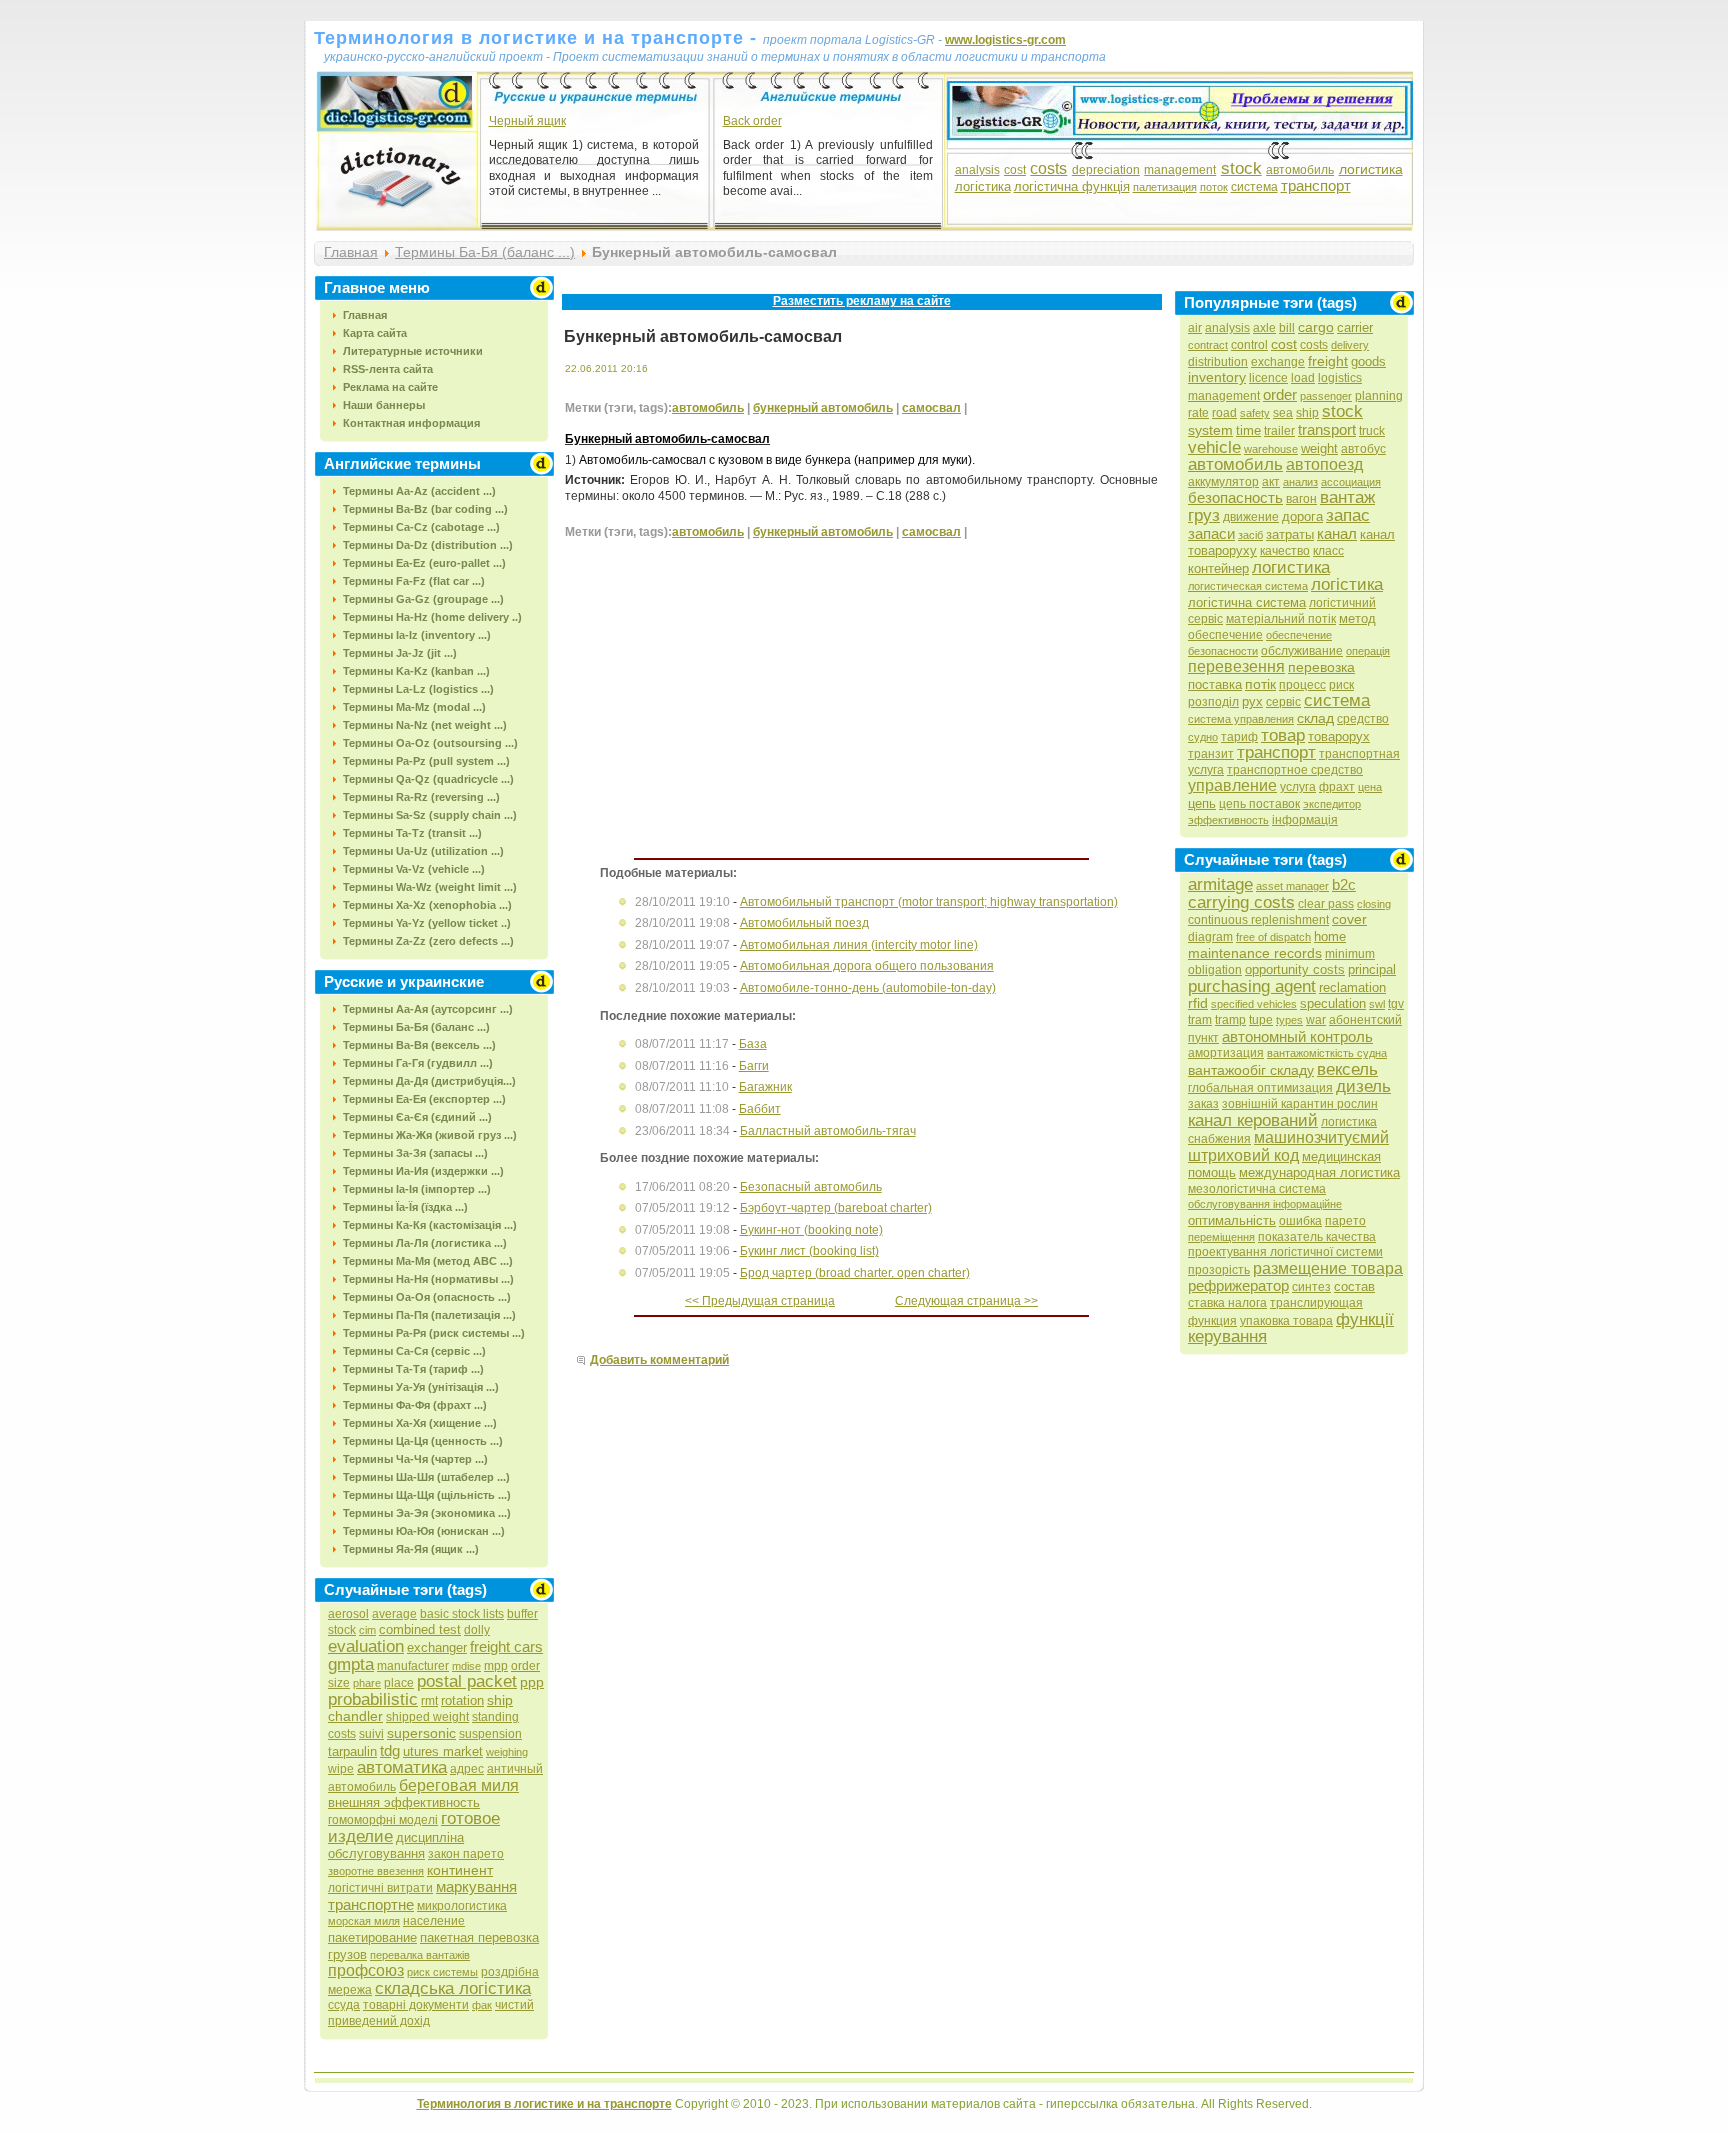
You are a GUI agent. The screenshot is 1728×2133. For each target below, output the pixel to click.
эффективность (1228, 820)
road (1224, 413)
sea (1283, 413)
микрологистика (462, 1906)
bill (1287, 328)
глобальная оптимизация (1260, 1088)
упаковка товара (1286, 1321)
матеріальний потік (1281, 619)
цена (1370, 787)
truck (1372, 431)
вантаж (1347, 497)
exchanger (437, 1647)
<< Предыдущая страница (760, 1301)
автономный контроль (1297, 1036)
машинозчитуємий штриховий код (1288, 1146)
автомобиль (1300, 170)
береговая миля (459, 1785)
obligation (1215, 970)
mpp (496, 1666)
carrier (1355, 327)
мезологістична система (1257, 1189)
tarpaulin (352, 1751)
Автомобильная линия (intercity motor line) (859, 945)
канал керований (1253, 1120)
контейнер (1218, 568)
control (1249, 345)
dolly (477, 1630)
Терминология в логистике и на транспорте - (538, 38)
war (1316, 1020)
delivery (1350, 345)
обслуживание (1302, 651)
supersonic (421, 1733)
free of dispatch (1273, 937)
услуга (1298, 787)
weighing (507, 1752)
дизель (1363, 1086)
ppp (532, 1682)
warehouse (1271, 449)
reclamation (1352, 987)
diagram (1210, 937)
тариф (1239, 737)
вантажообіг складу (1251, 1070)
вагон (1301, 499)
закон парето (466, 1854)
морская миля (364, 1921)
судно (1203, 737)
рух (1252, 701)
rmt (429, 1701)
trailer (1279, 431)
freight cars (506, 1646)
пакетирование (372, 1937)
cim (367, 1630)
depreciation (1106, 170)
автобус (1363, 449)
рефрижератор (1238, 1285)
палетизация (1165, 187)
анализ (1300, 482)
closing (1374, 904)
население (434, 1921)
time (1248, 430)
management (1180, 170)
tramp (1230, 1020)
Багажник (765, 1087)
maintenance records (1255, 953)
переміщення (1221, 1237)
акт (1271, 482)
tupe (1261, 1020)
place (399, 1683)
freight (1328, 361)
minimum (1350, 954)
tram (1200, 1020)
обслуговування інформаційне (1265, 1204)
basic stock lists (462, 1614)
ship (1307, 413)
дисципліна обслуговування (396, 1846)
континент (460, 1870)
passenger (1326, 396)
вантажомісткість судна (1327, 1053)
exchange (1278, 362)
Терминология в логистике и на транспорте (544, 2104)
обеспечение (1225, 635)
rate (1198, 413)
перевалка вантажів (420, 1955)
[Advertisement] (733, 712)
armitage (1220, 884)
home (1330, 936)
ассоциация (1351, 482)
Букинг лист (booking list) (809, 1251)
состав (1354, 1286)
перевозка (1321, 667)
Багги (754, 1066)
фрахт (1337, 787)
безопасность (1235, 497)
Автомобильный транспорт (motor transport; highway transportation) (929, 902)
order (1280, 394)
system (1210, 430)
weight (1319, 448)
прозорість (1219, 1270)
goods (1368, 361)
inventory (1217, 377)
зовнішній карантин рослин (1300, 1104)
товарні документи (416, 2005)
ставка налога (1227, 1303)
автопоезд (1324, 464)
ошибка (1300, 1221)
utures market (443, 1751)
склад (1315, 718)
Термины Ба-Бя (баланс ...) (485, 252)
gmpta (351, 1664)
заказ (1203, 1104)
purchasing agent (1252, 986)
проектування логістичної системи (1285, 1252)
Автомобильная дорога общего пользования (867, 966)
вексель (1347, 1069)
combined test (420, 1629)
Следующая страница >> (966, 1301)
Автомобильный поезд (804, 923)
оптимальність (1232, 1220)
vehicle (1214, 447)
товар (1283, 735)
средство (1363, 719)
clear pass (1326, 904)
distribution (1218, 362)
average (394, 1614)
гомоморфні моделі (383, 1820)
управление (1232, 785)
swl (1377, 1004)
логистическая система (1248, 586)
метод (1357, 618)
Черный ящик (527, 121)
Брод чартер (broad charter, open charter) (855, 1273)
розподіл (1213, 702)
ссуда (344, 2005)
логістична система (1247, 602)
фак (482, 2005)
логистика (1371, 169)
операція (1368, 651)
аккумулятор (1223, 482)
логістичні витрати (380, 1888)
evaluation (366, 1646)
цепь (1202, 803)
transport (1327, 429)
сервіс (1283, 702)
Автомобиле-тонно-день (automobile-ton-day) (868, 988)
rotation (462, 1700)
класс (1328, 551)
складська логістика (453, 1988)
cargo (1316, 327)
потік (1260, 684)
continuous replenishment (1258, 920)
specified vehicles (1254, 1004)
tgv (1396, 1004)
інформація (1305, 820)
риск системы (442, 1972)
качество (1285, 551)
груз (1204, 515)
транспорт (1316, 185)
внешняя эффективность (404, 1802)
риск (1341, 685)
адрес (467, 1769)
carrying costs (1241, 902)
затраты (1290, 534)
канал (1337, 533)
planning (1379, 396)
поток (1214, 187)
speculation (1333, 1003)
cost (1015, 170)
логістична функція (1072, 186)
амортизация (1226, 1053)
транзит (1211, 754)
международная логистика (1319, 1172)
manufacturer (413, 1666)
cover (1349, 919)
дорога (1302, 516)
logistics (1340, 378)
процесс (1302, 685)
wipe (341, 1769)
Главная (351, 252)
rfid (1198, 1003)
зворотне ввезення (376, 1871)
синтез (1311, 1287)
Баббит (760, 1109)
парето (1345, 1221)
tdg (390, 1750)
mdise (466, 1666)
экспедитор (1332, 804)
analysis (977, 170)
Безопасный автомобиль (811, 1187)
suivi (371, 1734)
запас (1348, 515)
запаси (1211, 533)
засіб (1250, 535)
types (1289, 1020)
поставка (1215, 684)
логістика (983, 186)
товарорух (1339, 736)
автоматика (402, 1767)
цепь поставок (1259, 804)
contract (1208, 345)
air (1195, 328)
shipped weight (427, 1717)
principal (1372, 969)
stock (1241, 168)
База (753, 1044)
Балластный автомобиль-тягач (828, 1131)
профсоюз (366, 1970)
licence (1268, 378)
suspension (490, 1734)
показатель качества (1317, 1237)
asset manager (1292, 886)
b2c (1344, 884)
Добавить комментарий (659, 1360)
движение (1251, 517)
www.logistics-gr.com (1005, 40)
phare (367, 1683)
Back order (752, 121)
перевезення (1236, 666)
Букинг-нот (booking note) (811, 1230)
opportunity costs (1295, 969)
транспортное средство (1295, 770)
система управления (1241, 719)
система (1254, 187)
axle (1264, 328)
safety (1255, 413)
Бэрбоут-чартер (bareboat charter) (836, 1208)
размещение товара (1328, 1268)
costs (1048, 168)
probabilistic (373, 1699)
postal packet (467, 1681)
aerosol (348, 1614)
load (1303, 378)
